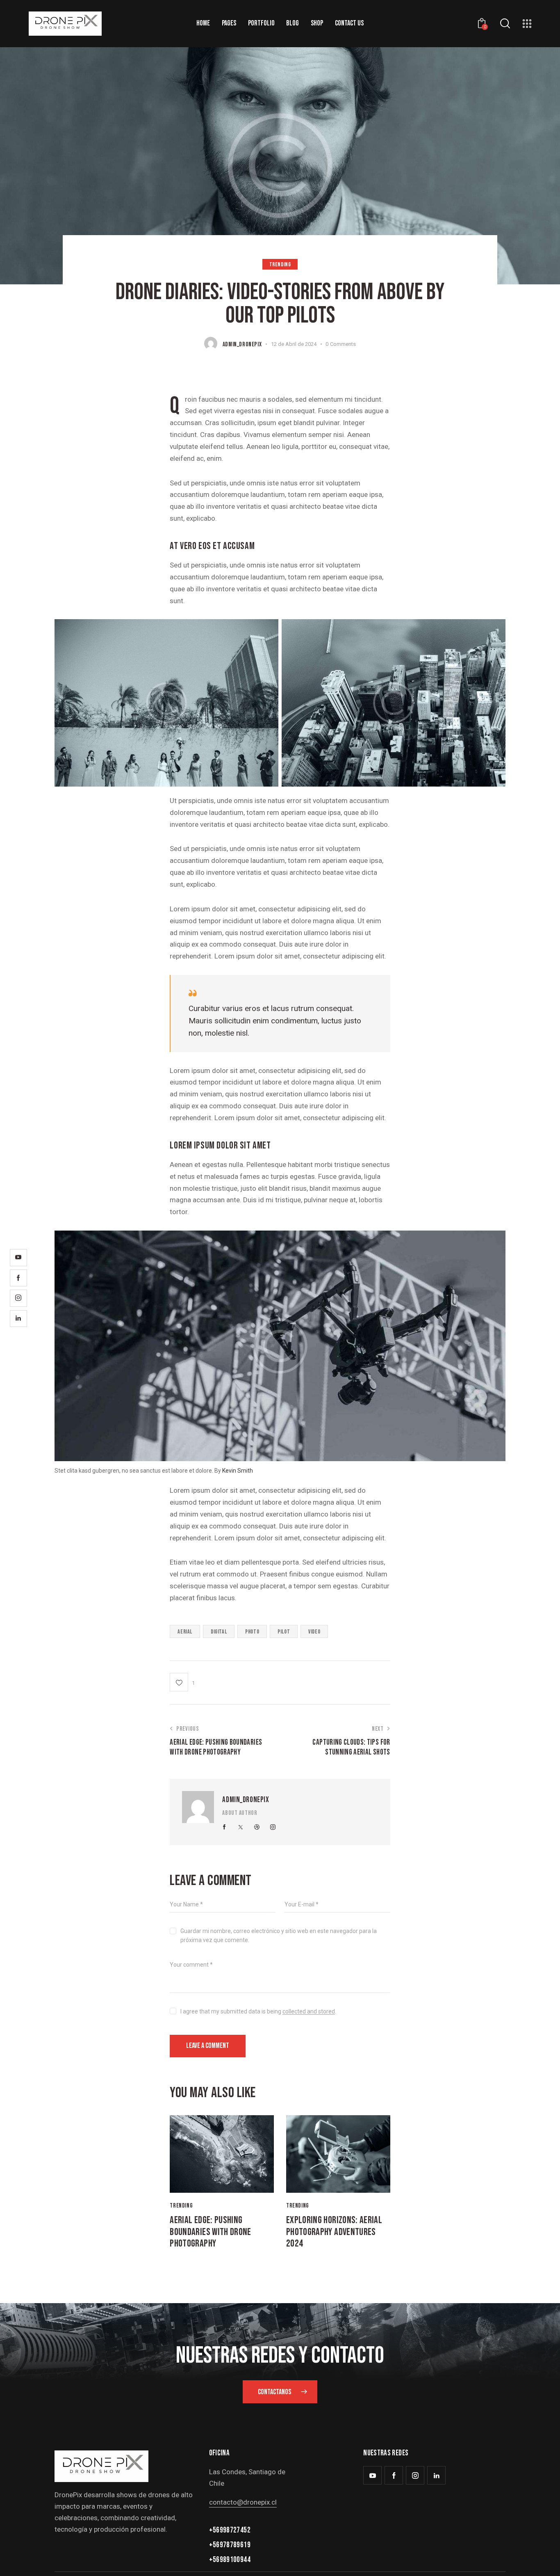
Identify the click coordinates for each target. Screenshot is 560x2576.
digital (219, 1632)
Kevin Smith (238, 1471)
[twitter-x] (241, 1827)
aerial (185, 1632)
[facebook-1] (224, 1827)
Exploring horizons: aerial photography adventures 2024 (334, 2232)
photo (252, 1632)
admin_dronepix (246, 1800)
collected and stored (309, 2012)
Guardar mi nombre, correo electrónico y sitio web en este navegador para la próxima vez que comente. (279, 1935)
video (314, 1632)
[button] (182, 1682)
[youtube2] (372, 2475)
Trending (280, 264)
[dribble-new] (257, 1827)
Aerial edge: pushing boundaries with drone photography (210, 2232)
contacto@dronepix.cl (243, 2502)
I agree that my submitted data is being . (258, 2011)
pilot (284, 1632)
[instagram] (273, 1827)
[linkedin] (436, 2475)
